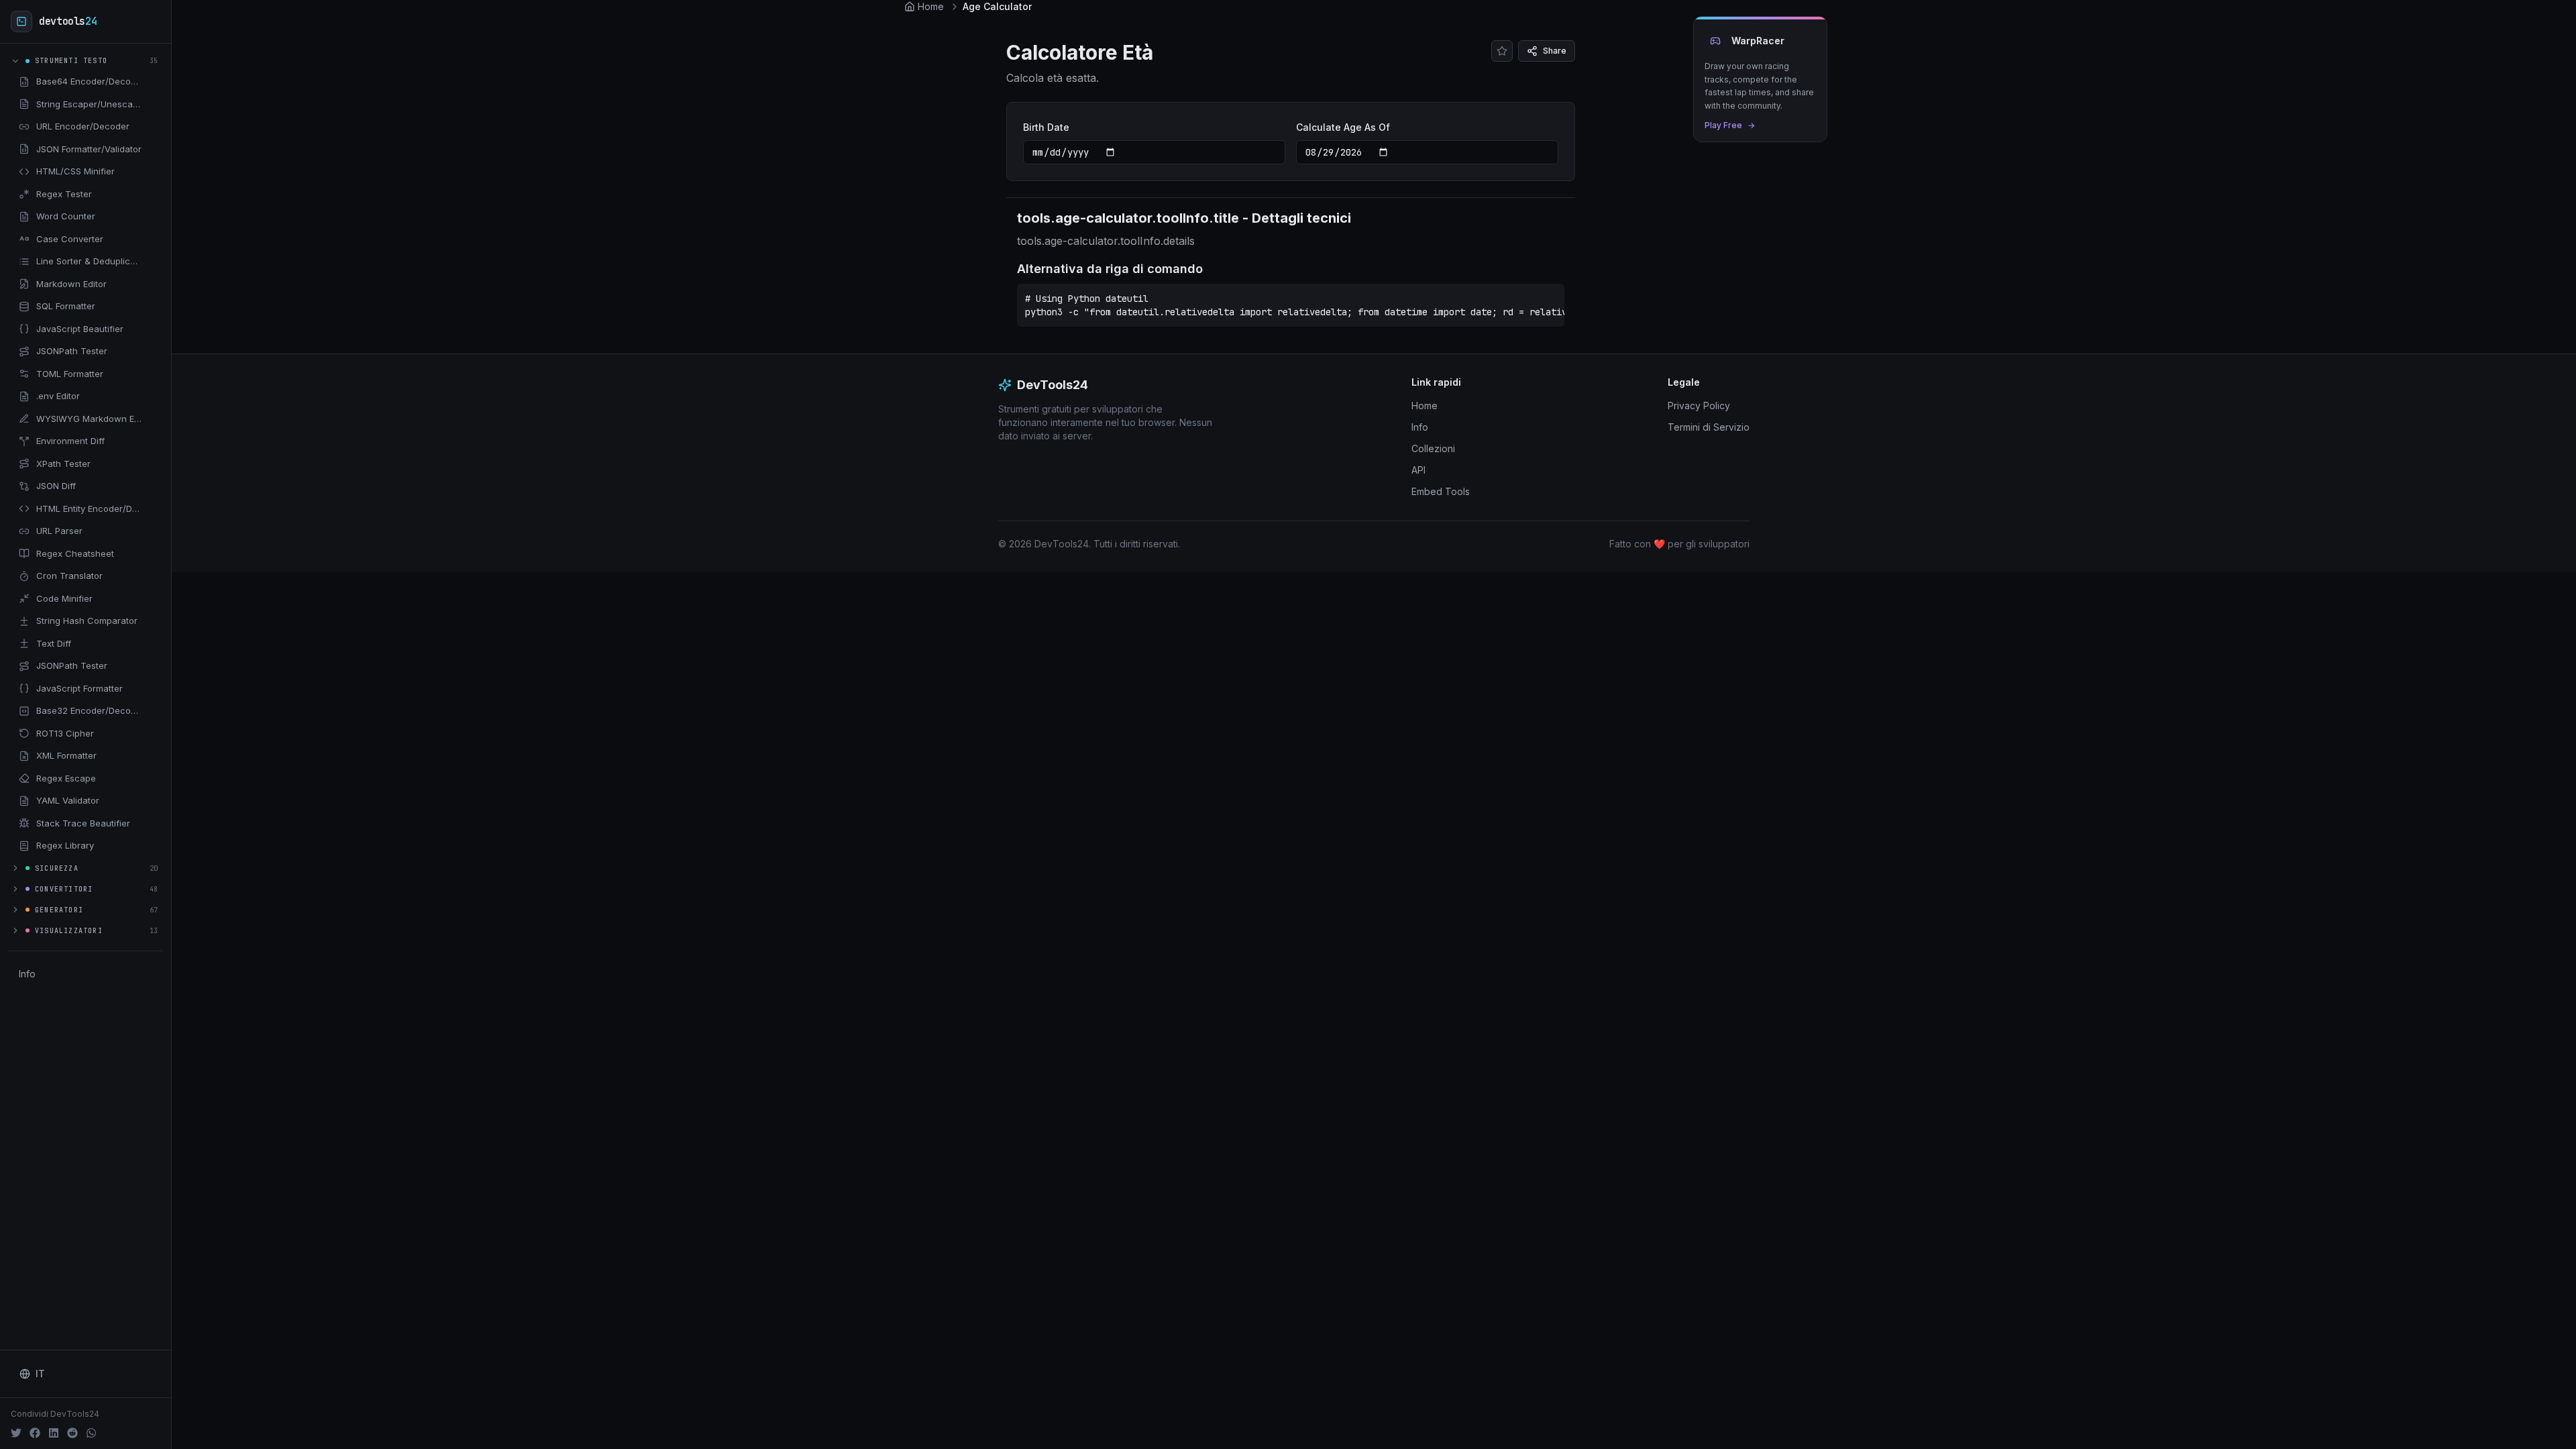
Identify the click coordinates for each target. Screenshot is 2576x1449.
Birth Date (1046, 127)
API (1418, 470)
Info (27, 974)
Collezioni (1433, 448)
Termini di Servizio (1709, 427)
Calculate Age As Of (1343, 127)
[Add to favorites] (152, 82)
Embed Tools (1441, 491)
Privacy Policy (1699, 406)
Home (1425, 406)
